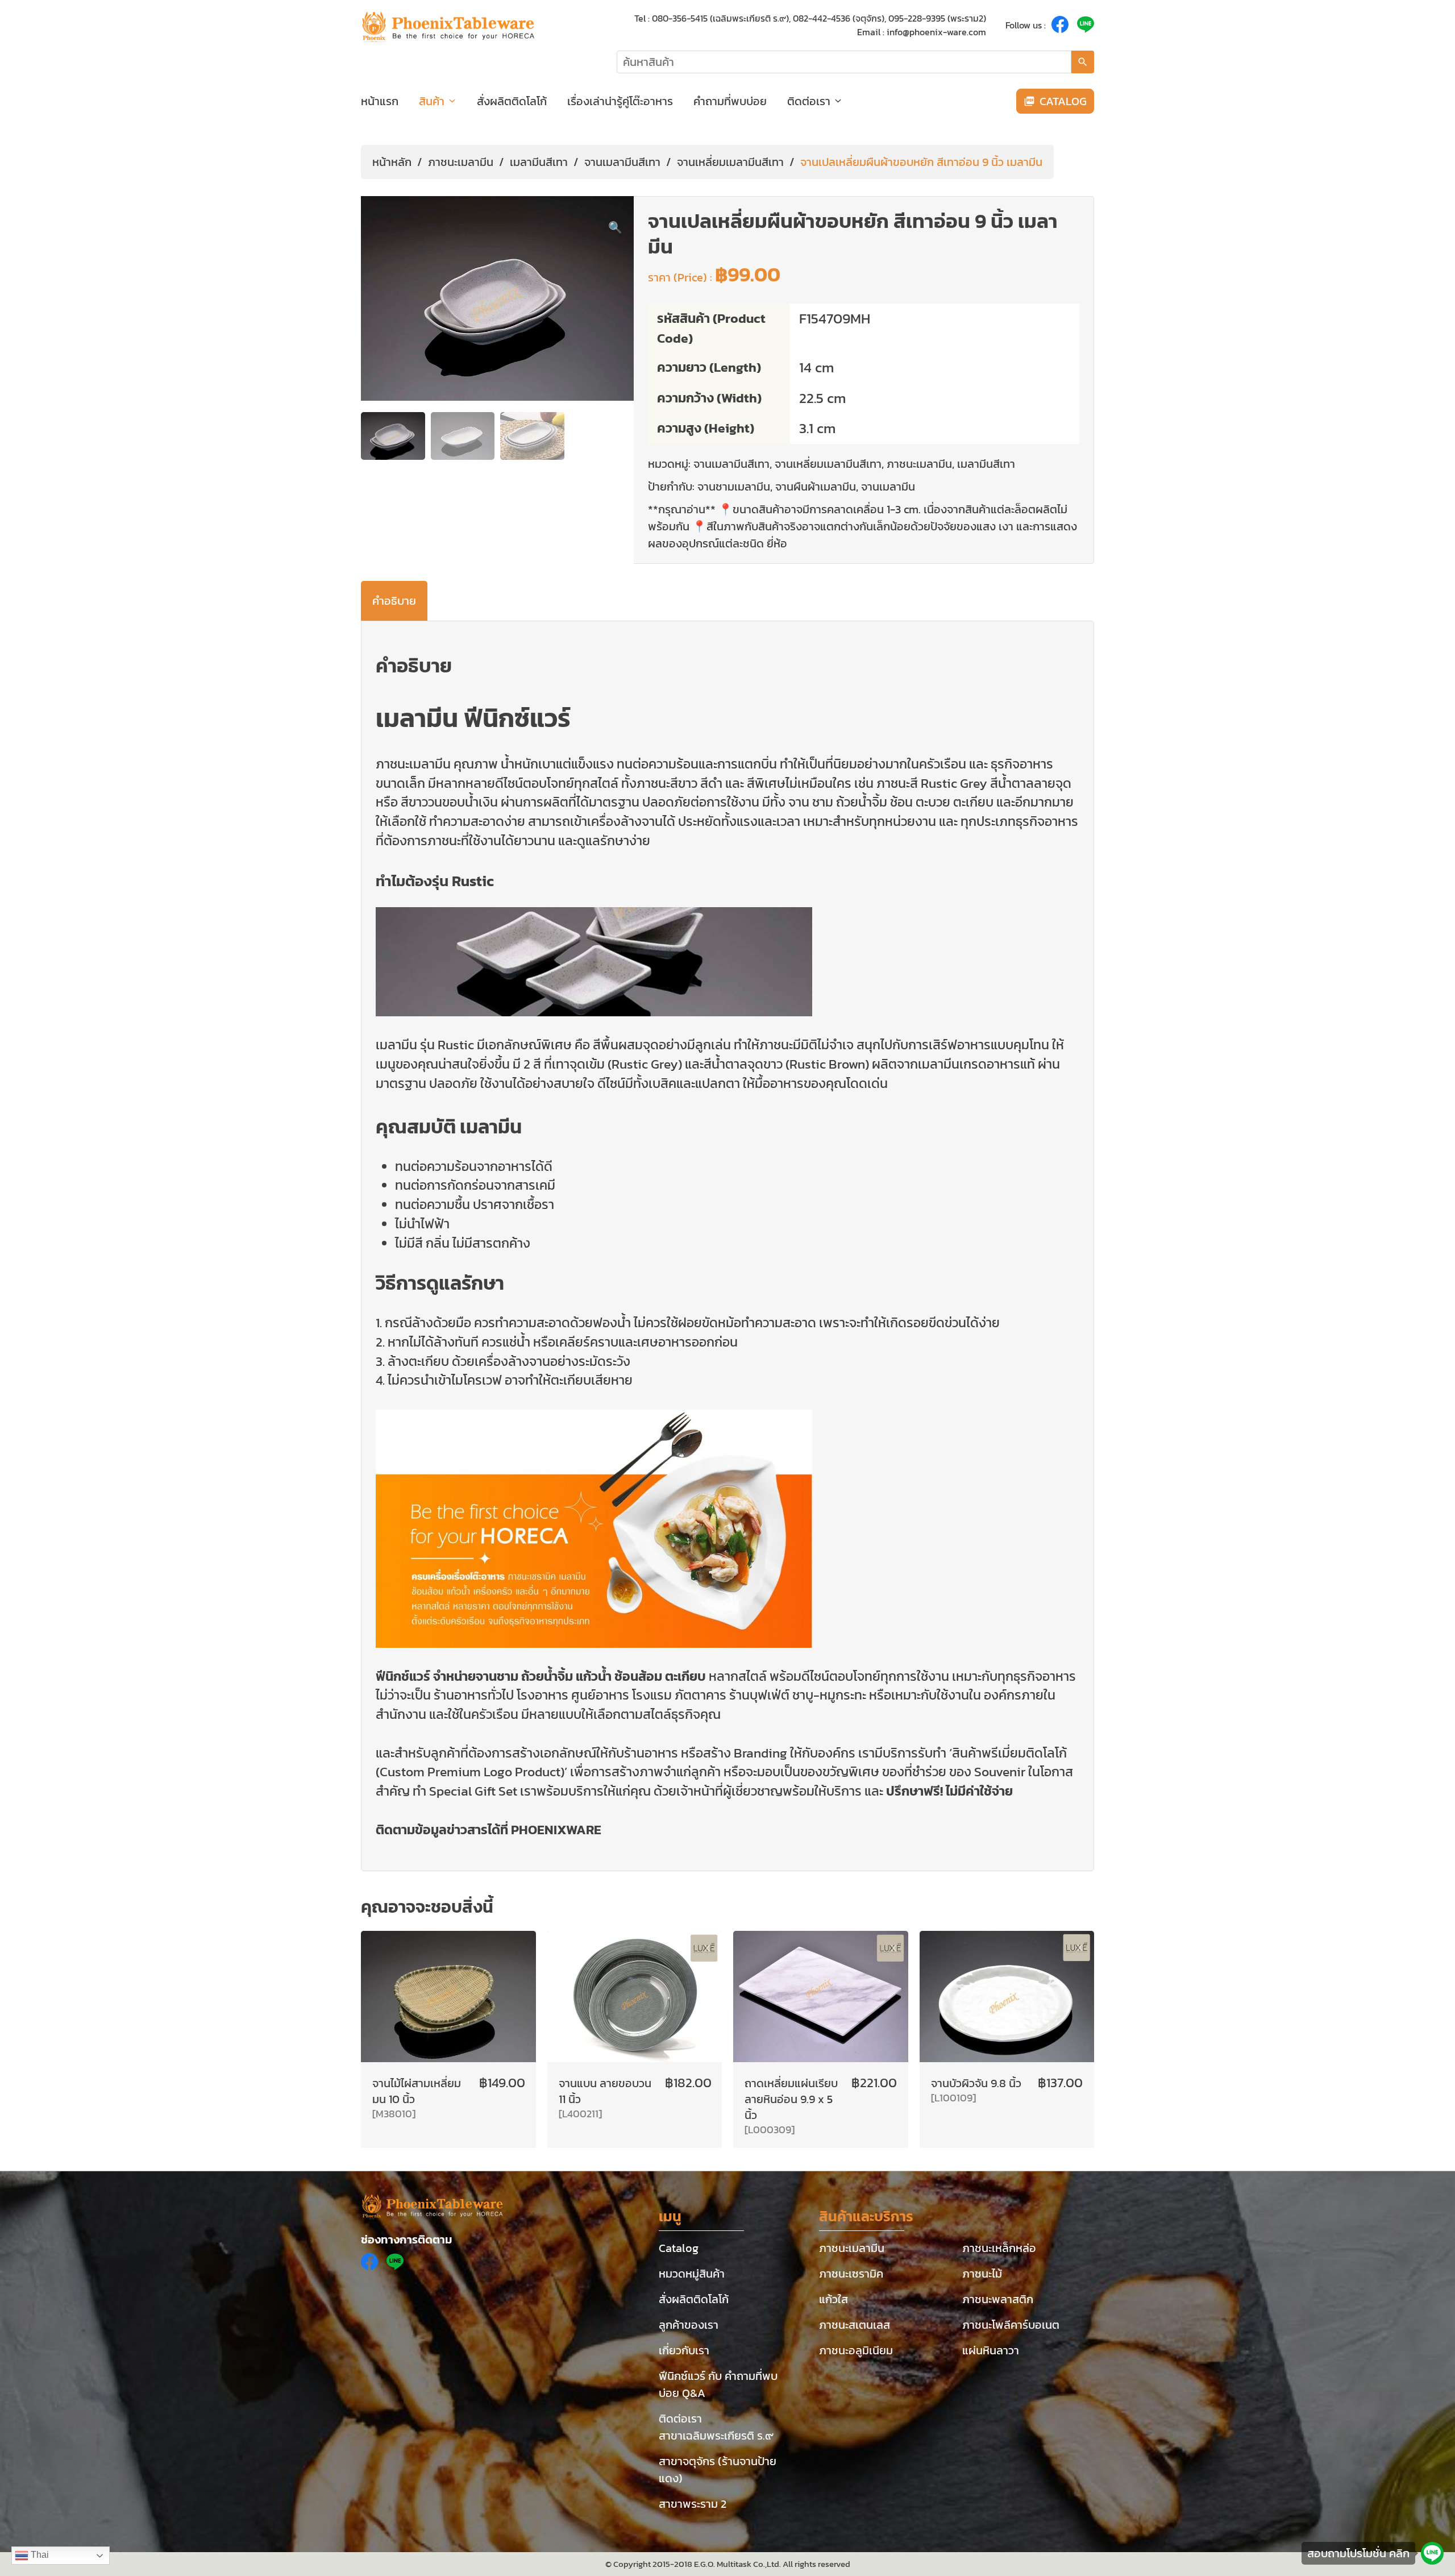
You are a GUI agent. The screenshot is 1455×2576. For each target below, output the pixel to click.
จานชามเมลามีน (734, 487)
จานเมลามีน (888, 487)
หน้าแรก (380, 101)
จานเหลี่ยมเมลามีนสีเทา (730, 162)
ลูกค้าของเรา (689, 2325)
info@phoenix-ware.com (936, 32)
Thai (39, 2555)
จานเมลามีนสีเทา (622, 162)
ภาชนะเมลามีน (461, 162)
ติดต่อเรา (809, 101)
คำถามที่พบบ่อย (730, 101)
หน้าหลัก (392, 162)
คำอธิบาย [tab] (394, 601)
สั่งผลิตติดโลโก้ (512, 101)
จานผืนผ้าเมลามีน (816, 487)
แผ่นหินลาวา (991, 2350)
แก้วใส (833, 2299)
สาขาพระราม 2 (693, 2504)
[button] (615, 227)
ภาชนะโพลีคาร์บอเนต (1011, 2325)
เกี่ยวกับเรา (684, 2350)
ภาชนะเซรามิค (851, 2274)
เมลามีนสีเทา (539, 162)
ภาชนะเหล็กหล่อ (999, 2248)
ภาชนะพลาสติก (998, 2299)
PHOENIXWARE (556, 1830)
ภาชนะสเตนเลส (855, 2325)
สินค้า (432, 101)
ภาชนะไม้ (982, 2274)
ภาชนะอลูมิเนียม (856, 2350)
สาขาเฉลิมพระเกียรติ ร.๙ (716, 2436)
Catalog (679, 2248)
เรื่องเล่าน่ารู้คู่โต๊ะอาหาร (620, 101)
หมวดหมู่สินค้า (692, 2274)
